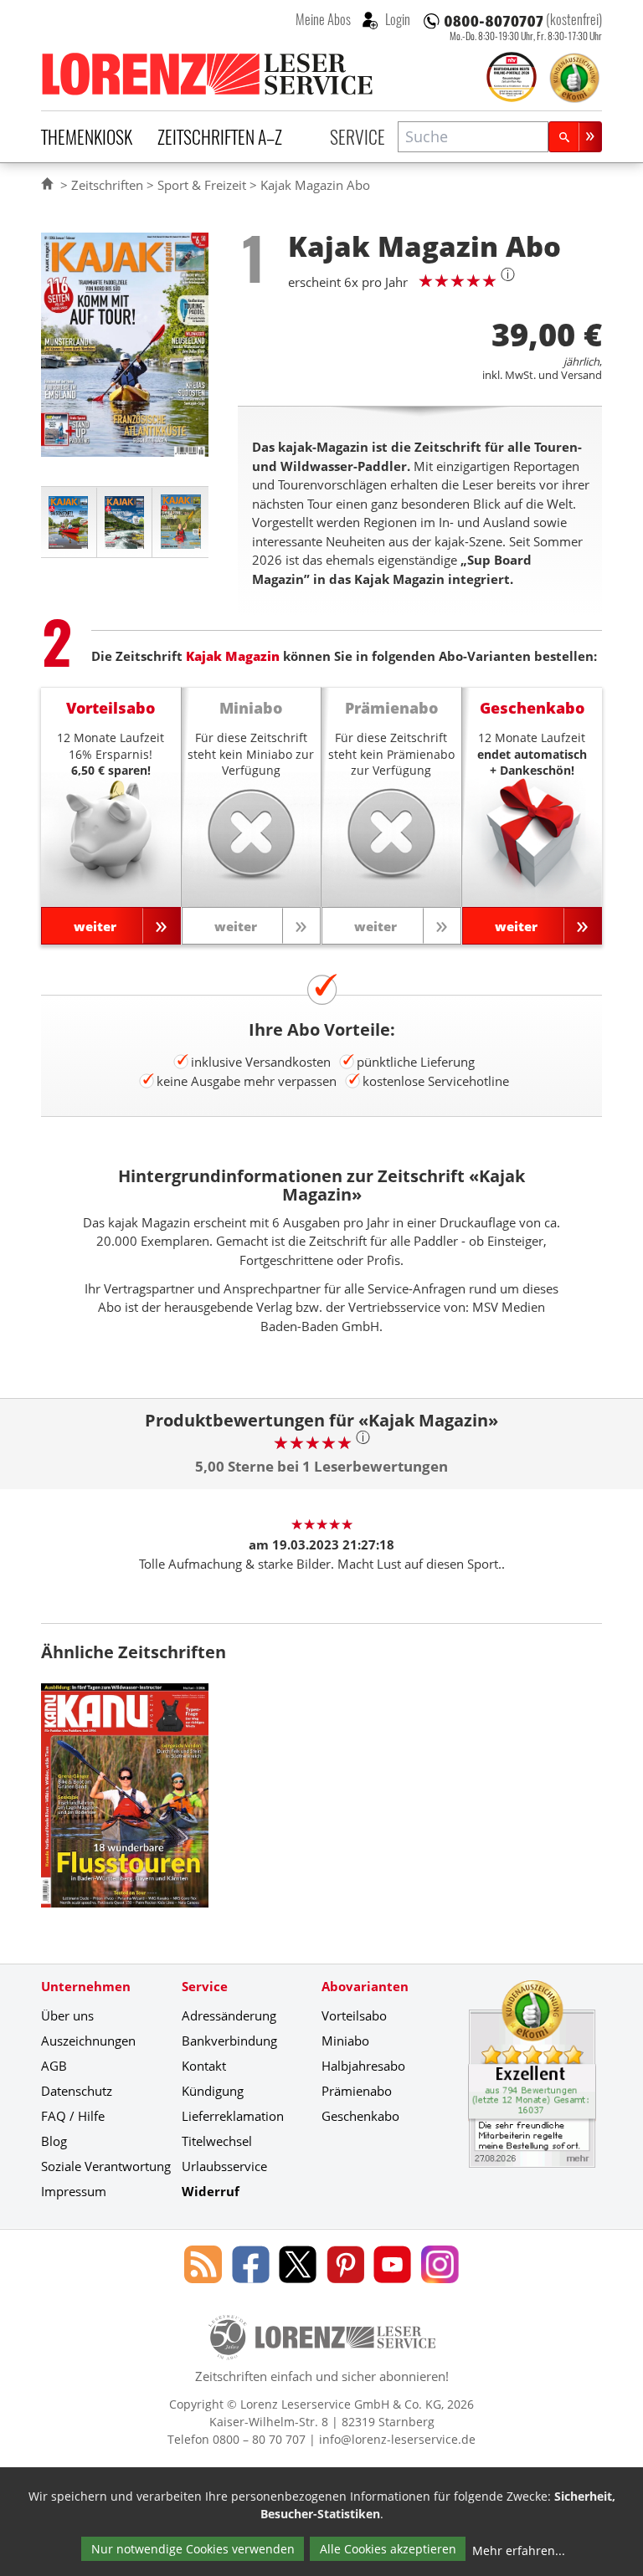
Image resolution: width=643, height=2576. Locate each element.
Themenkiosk (87, 136)
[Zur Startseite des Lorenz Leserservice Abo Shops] (208, 74)
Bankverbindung (229, 2041)
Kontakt (204, 2066)
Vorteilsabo (354, 2015)
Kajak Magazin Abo (315, 185)
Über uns (67, 2015)
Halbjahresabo (363, 2066)
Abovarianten (365, 1986)
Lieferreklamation (233, 2116)
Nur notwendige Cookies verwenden (193, 2549)
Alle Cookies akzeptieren (388, 2549)
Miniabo (345, 2041)
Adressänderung (229, 2015)
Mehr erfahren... (519, 2550)
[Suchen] (575, 137)
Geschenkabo (360, 2116)
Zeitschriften (107, 185)
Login (396, 19)
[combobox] (473, 137)
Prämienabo (357, 2091)
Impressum (74, 2191)
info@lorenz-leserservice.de (397, 2439)
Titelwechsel (217, 2141)
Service (358, 136)
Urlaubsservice (224, 2166)
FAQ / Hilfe (73, 2116)
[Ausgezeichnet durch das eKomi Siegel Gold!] (574, 78)
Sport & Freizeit (202, 185)
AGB (54, 2066)
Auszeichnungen (88, 2041)
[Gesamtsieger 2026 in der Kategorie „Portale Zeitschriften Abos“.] (512, 79)
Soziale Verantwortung (106, 2166)
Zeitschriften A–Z (220, 136)
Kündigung (213, 2091)
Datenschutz (77, 2091)
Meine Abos (323, 19)
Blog (54, 2141)
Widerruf (211, 2191)
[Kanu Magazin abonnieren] (125, 1808)
